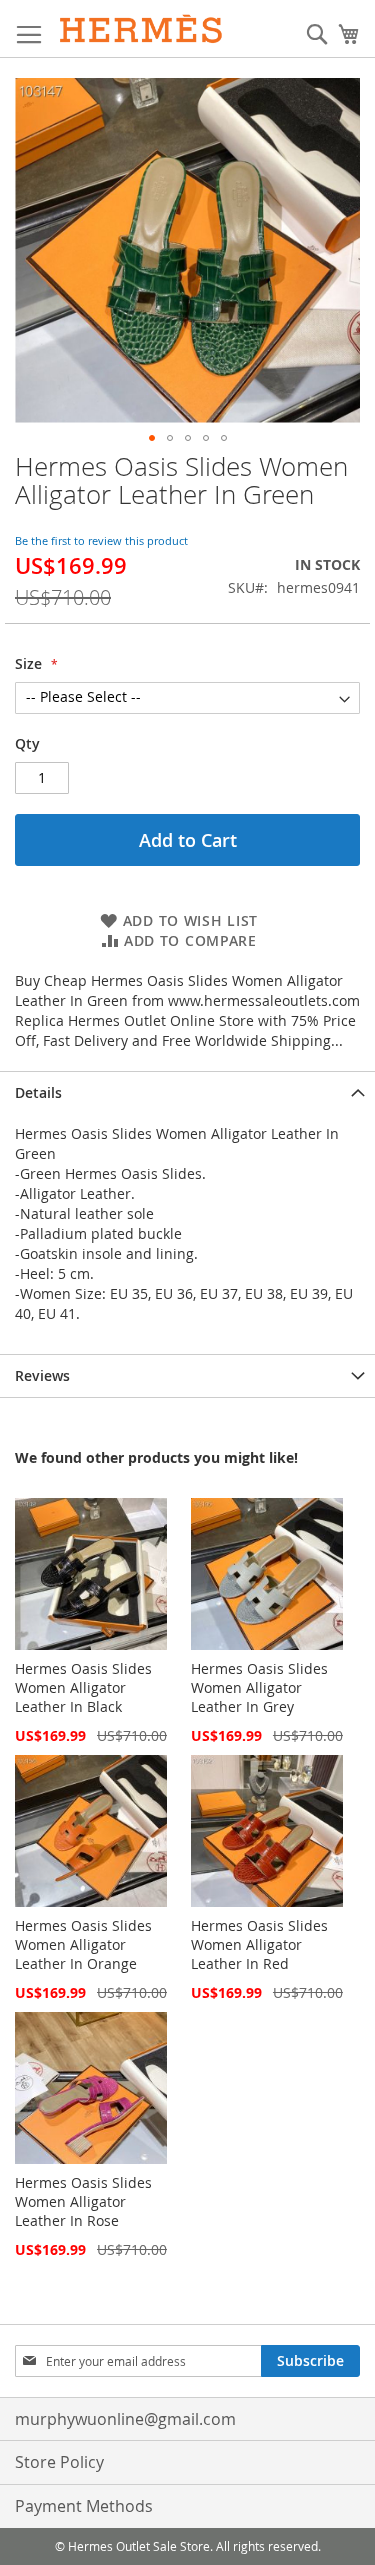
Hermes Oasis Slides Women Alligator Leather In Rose (83, 2201)
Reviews (42, 1375)
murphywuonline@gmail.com (125, 2419)
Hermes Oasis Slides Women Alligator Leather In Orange (83, 1944)
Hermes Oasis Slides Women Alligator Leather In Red (259, 1944)
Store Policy (59, 2462)
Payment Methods (84, 2506)
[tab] (187, 1092)
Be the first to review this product (101, 540)
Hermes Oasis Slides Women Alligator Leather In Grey (259, 1687)
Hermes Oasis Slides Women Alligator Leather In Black (83, 1687)
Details (38, 1092)
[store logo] (141, 29)
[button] (152, 438)
